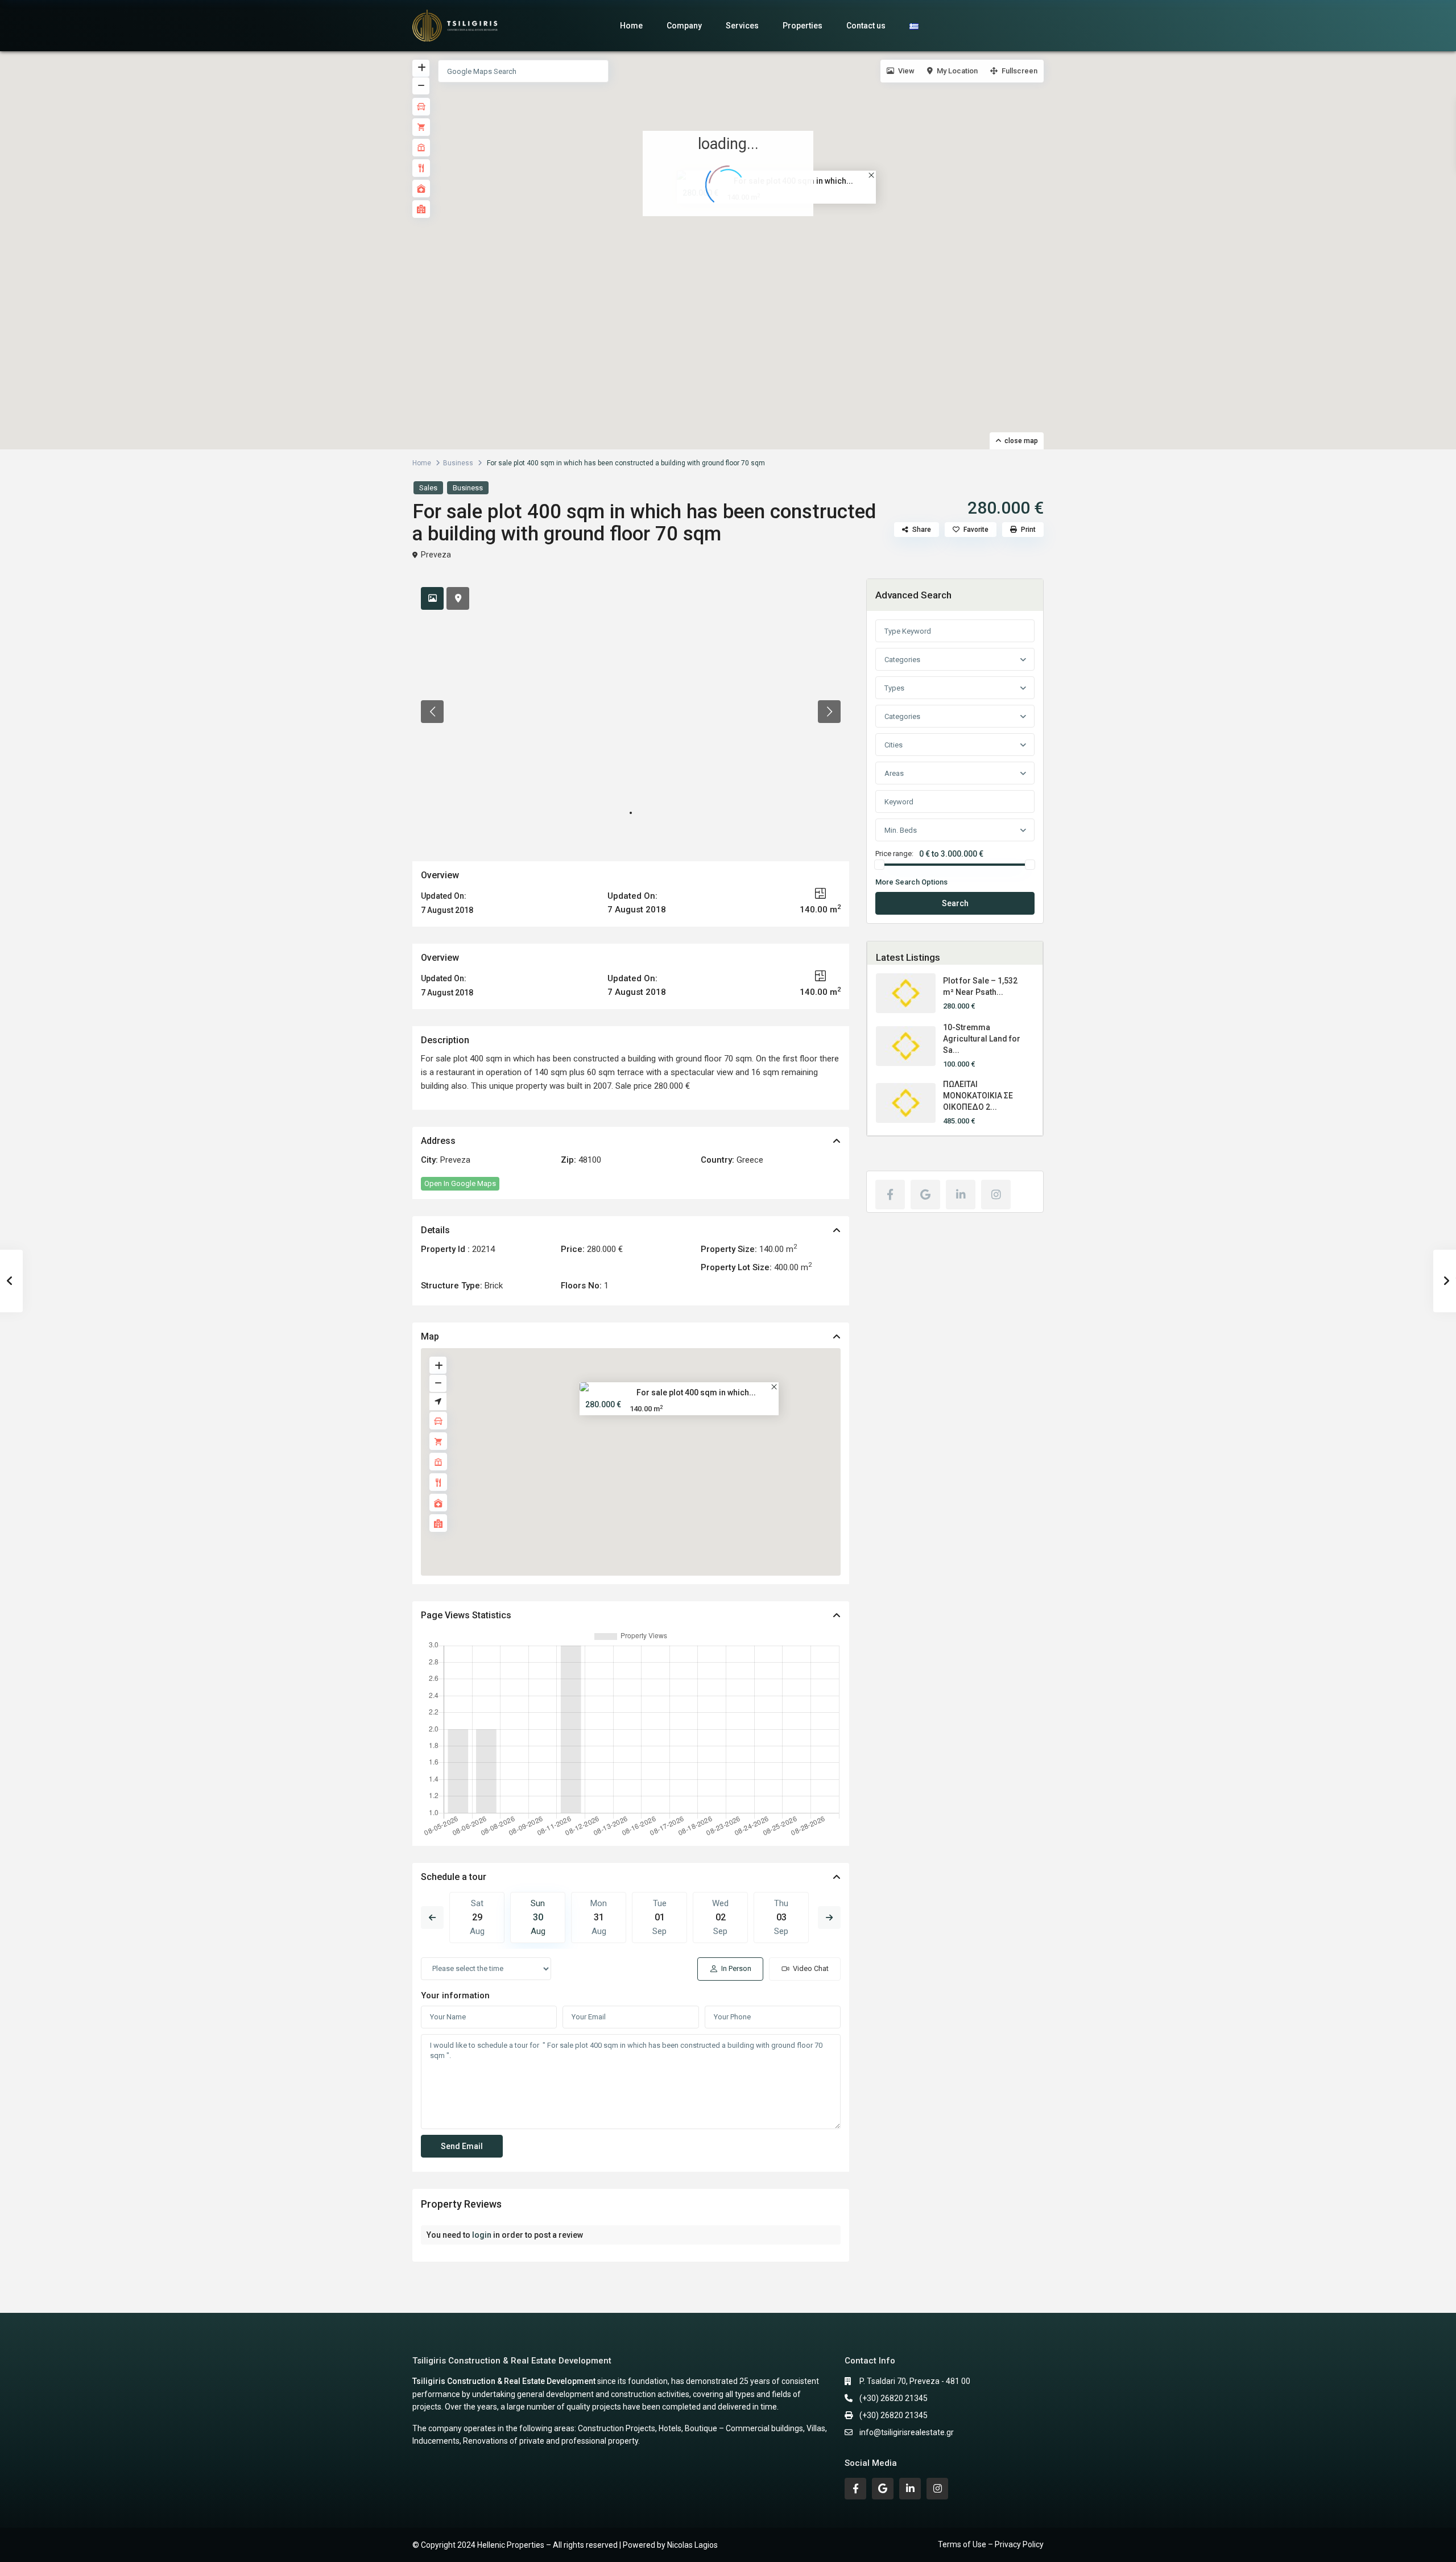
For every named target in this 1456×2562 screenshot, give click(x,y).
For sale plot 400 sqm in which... (696, 1392)
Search (955, 903)
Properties (803, 26)
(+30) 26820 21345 (894, 2398)
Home (631, 26)
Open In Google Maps (460, 1183)
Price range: (894, 854)
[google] (925, 1195)
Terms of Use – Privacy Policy (991, 2544)
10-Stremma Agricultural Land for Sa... (982, 1039)
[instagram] (996, 1195)
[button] (736, 239)
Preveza (436, 555)
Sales (428, 488)
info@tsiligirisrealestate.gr (907, 2432)
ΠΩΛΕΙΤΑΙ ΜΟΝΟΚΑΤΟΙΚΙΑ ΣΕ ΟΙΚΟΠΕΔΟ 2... (978, 1096)
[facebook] (890, 1195)
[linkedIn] (961, 1195)
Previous (432, 1918)
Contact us (866, 26)
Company (684, 26)
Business (458, 463)
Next (829, 1918)
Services (742, 26)
